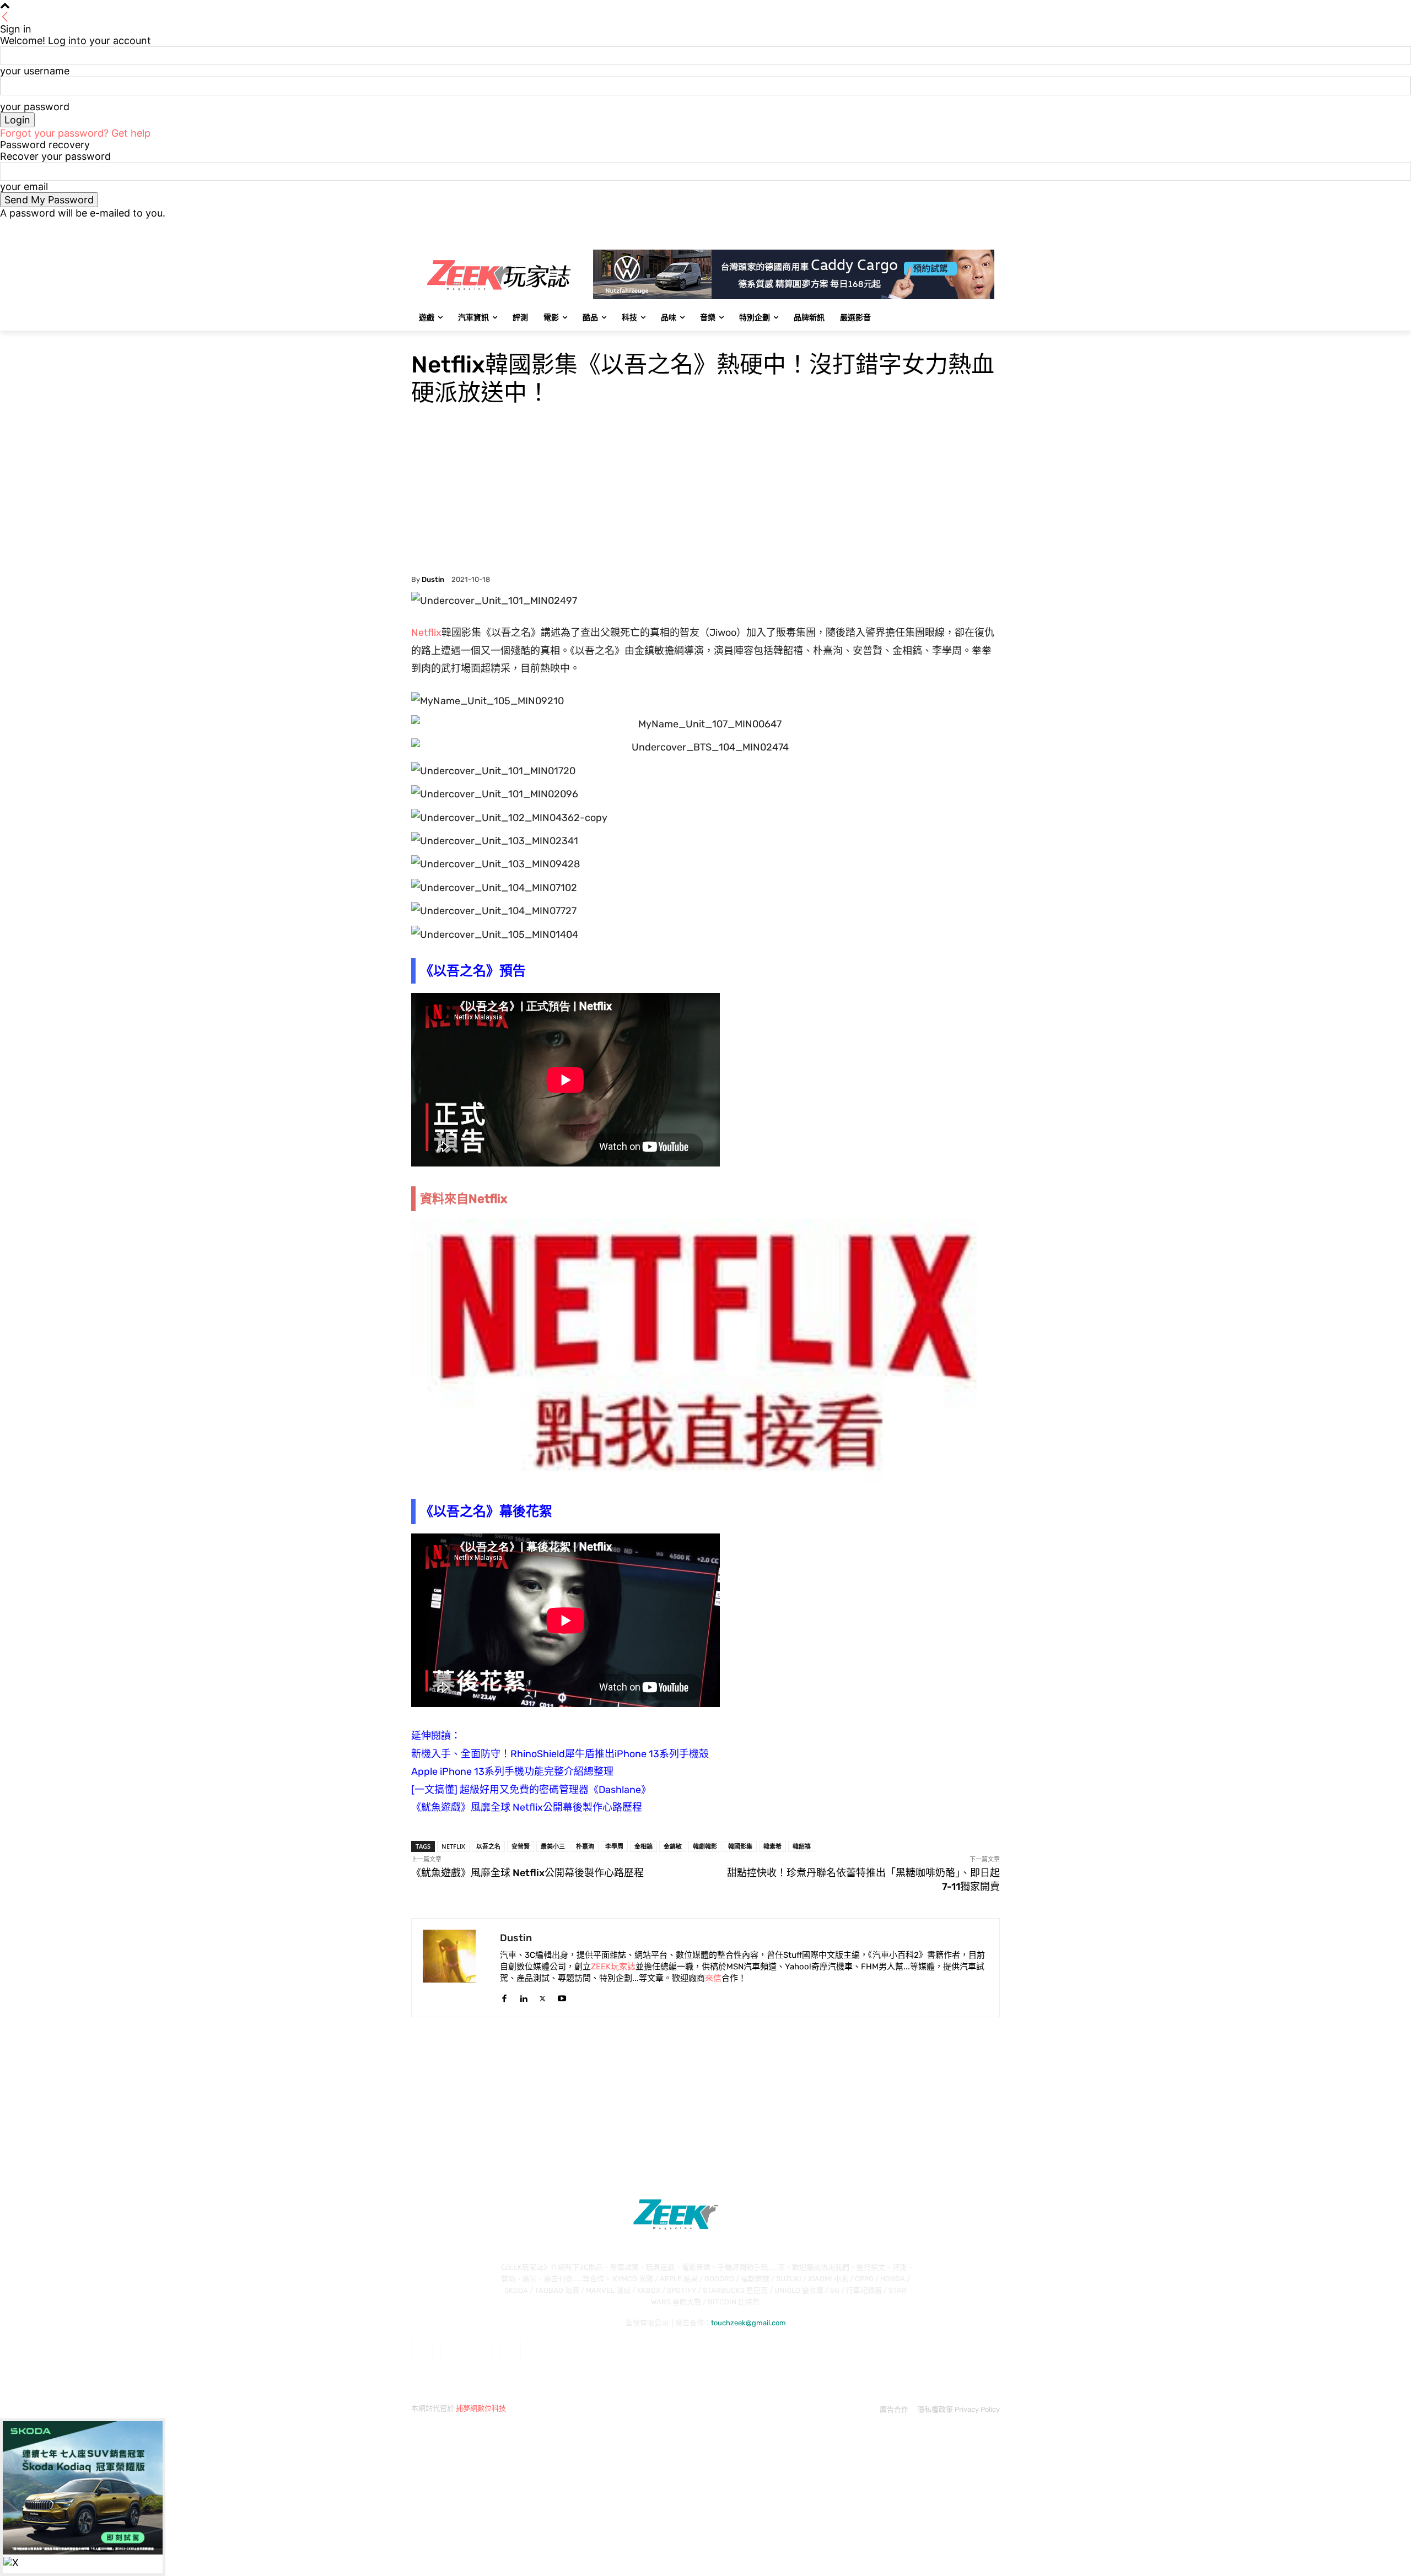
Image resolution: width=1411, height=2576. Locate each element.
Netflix (426, 633)
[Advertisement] (705, 493)
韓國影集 (740, 1846)
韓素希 (772, 1846)
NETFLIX (453, 1846)
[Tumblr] (539, 2350)
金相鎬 (643, 1846)
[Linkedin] (523, 1996)
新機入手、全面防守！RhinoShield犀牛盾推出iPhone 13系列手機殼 (560, 1754)
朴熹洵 (585, 1846)
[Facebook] (932, 227)
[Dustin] (456, 1968)
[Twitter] (963, 227)
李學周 (614, 1846)
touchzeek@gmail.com (748, 2323)
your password (35, 107)
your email (24, 187)
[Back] (5, 17)
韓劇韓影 (705, 1846)
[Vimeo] (978, 227)
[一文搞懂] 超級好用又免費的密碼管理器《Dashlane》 (531, 1790)
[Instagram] (948, 227)
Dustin (433, 579)
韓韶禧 (802, 1846)
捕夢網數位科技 (481, 2408)
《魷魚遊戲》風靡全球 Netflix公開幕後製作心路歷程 (527, 1807)
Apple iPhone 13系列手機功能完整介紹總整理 (512, 1772)
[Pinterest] (510, 2350)
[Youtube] (993, 227)
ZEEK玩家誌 (613, 1967)
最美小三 (553, 1846)
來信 (713, 1978)
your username (35, 71)
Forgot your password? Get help (75, 133)
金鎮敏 (673, 1846)
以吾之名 (488, 1846)
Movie (422, 338)
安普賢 (521, 1846)
